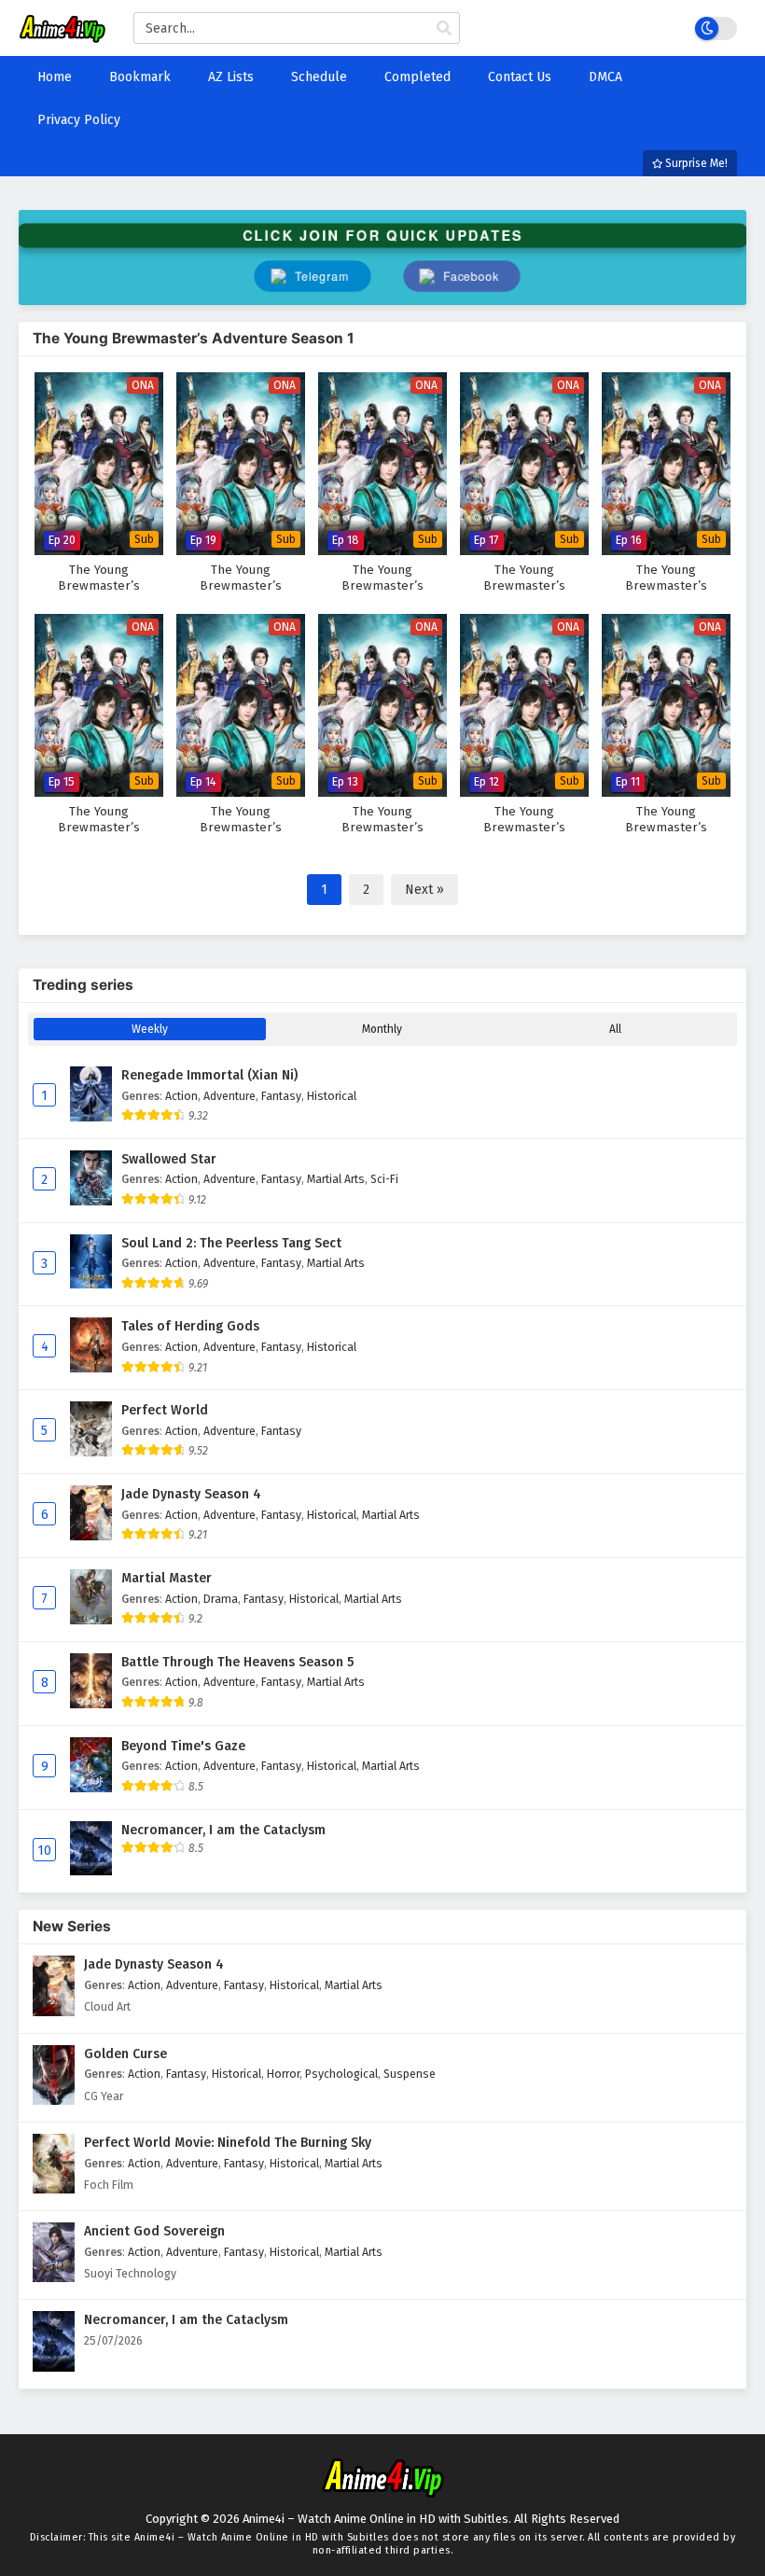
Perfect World (165, 1410)
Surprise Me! (695, 163)
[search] (444, 29)
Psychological (341, 2074)
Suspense (410, 2074)
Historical (332, 1096)
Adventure (229, 1096)
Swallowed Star (169, 1159)
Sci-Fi (384, 1179)
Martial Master (167, 1578)
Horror (283, 2074)
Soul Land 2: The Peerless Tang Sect (231, 1243)
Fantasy (281, 1096)
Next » (424, 890)
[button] (462, 276)
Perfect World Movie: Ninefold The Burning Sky (228, 2143)
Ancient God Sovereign (154, 2231)
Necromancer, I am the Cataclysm (223, 1830)
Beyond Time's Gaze (183, 1746)
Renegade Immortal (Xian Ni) (209, 1075)
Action (181, 1096)
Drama (221, 1599)
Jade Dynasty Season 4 (191, 1494)
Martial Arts (336, 1179)
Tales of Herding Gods (190, 1326)
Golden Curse (125, 2054)
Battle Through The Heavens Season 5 (237, 1662)
